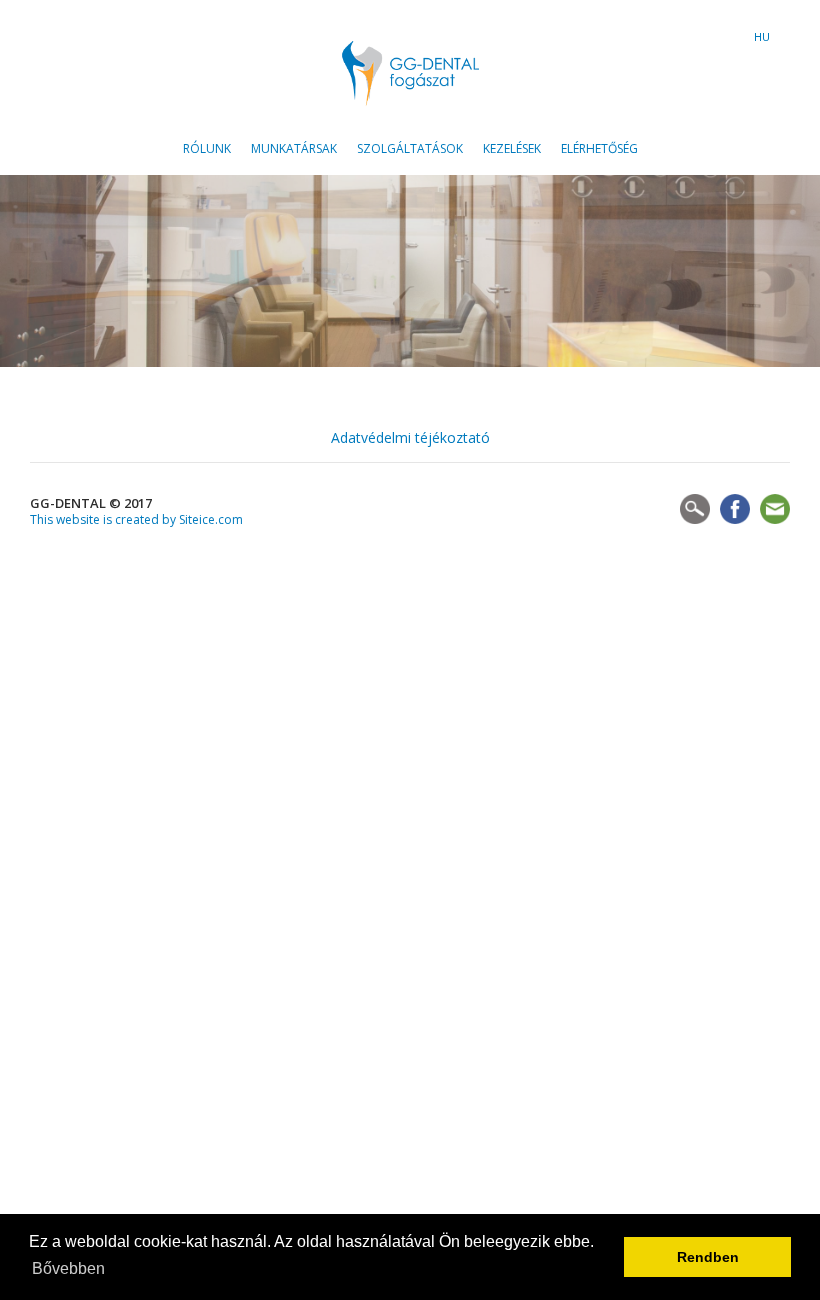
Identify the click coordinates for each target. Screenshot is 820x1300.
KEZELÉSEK (512, 148)
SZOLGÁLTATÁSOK (410, 148)
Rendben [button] (708, 1257)
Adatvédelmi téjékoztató (410, 437)
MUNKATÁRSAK (294, 148)
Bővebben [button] (68, 1268)
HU (762, 37)
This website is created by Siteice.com (136, 519)
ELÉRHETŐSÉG (599, 148)
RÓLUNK (207, 148)
